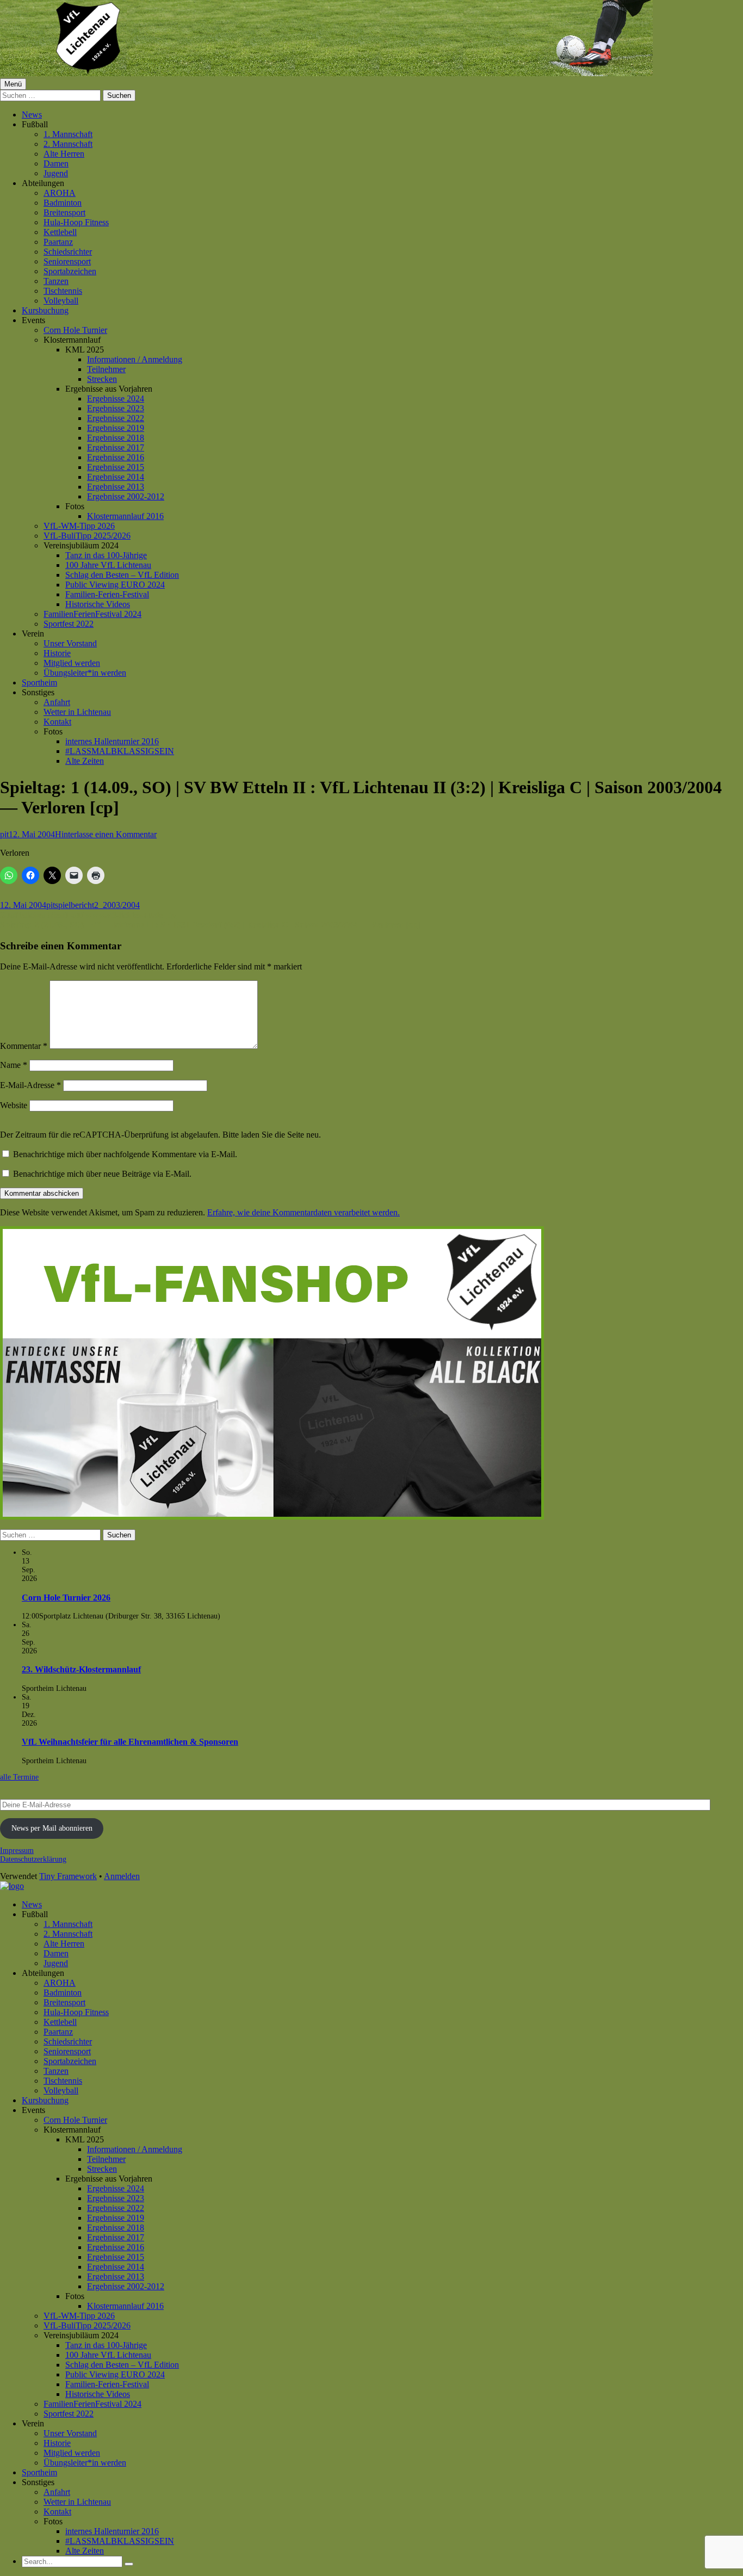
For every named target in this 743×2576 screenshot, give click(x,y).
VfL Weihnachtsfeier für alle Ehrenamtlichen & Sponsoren (130, 1742)
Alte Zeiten (85, 761)
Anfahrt (57, 702)
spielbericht (75, 905)
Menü (13, 84)
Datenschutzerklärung (33, 1859)
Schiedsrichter (68, 252)
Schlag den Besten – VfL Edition (122, 575)
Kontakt (57, 722)
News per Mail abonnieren (52, 1828)
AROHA (60, 193)
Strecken (102, 379)
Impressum (17, 1851)
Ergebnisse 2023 (116, 408)
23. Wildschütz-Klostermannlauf (81, 1669)
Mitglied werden (72, 663)
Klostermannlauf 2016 (125, 516)
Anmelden (122, 1876)
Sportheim (39, 682)
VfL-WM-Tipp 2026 (79, 526)
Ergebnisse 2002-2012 (126, 496)
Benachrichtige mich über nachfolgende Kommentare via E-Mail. (125, 1154)
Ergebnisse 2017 (116, 447)
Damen (56, 163)
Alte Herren (64, 154)
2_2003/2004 (117, 905)
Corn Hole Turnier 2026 (66, 1598)
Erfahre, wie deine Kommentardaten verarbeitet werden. (304, 1212)
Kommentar (24, 1046)
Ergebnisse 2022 (116, 418)
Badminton (63, 203)
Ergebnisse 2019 (116, 428)
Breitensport (64, 212)
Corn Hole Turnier (75, 330)
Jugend (56, 173)
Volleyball (61, 301)
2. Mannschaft (68, 144)
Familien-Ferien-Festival (107, 594)
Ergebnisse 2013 (116, 487)
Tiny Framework (68, 1876)
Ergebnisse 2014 (116, 477)
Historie (57, 653)
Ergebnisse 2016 (116, 457)
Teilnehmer (106, 369)
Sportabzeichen (70, 271)
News (32, 115)
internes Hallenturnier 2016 (112, 741)
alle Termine (19, 1777)
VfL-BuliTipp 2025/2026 (87, 536)
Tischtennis (63, 291)
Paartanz (58, 242)
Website (14, 1105)
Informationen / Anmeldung (135, 359)
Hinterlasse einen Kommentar (106, 834)
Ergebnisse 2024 (116, 399)
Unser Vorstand (70, 643)
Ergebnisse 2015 (116, 467)
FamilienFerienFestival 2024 (92, 614)
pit (4, 834)
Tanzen (56, 281)
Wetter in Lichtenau (77, 712)
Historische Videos (98, 604)
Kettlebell (60, 232)
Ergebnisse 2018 (116, 438)
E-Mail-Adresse (30, 1085)
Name (14, 1065)
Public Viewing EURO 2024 (115, 585)
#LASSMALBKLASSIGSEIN (120, 751)
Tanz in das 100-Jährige (106, 555)
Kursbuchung (45, 310)
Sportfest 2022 (69, 624)
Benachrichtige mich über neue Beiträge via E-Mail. (102, 1174)
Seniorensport (67, 261)
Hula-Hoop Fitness (76, 222)
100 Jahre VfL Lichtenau (108, 565)
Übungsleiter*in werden (85, 673)
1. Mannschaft (68, 134)
